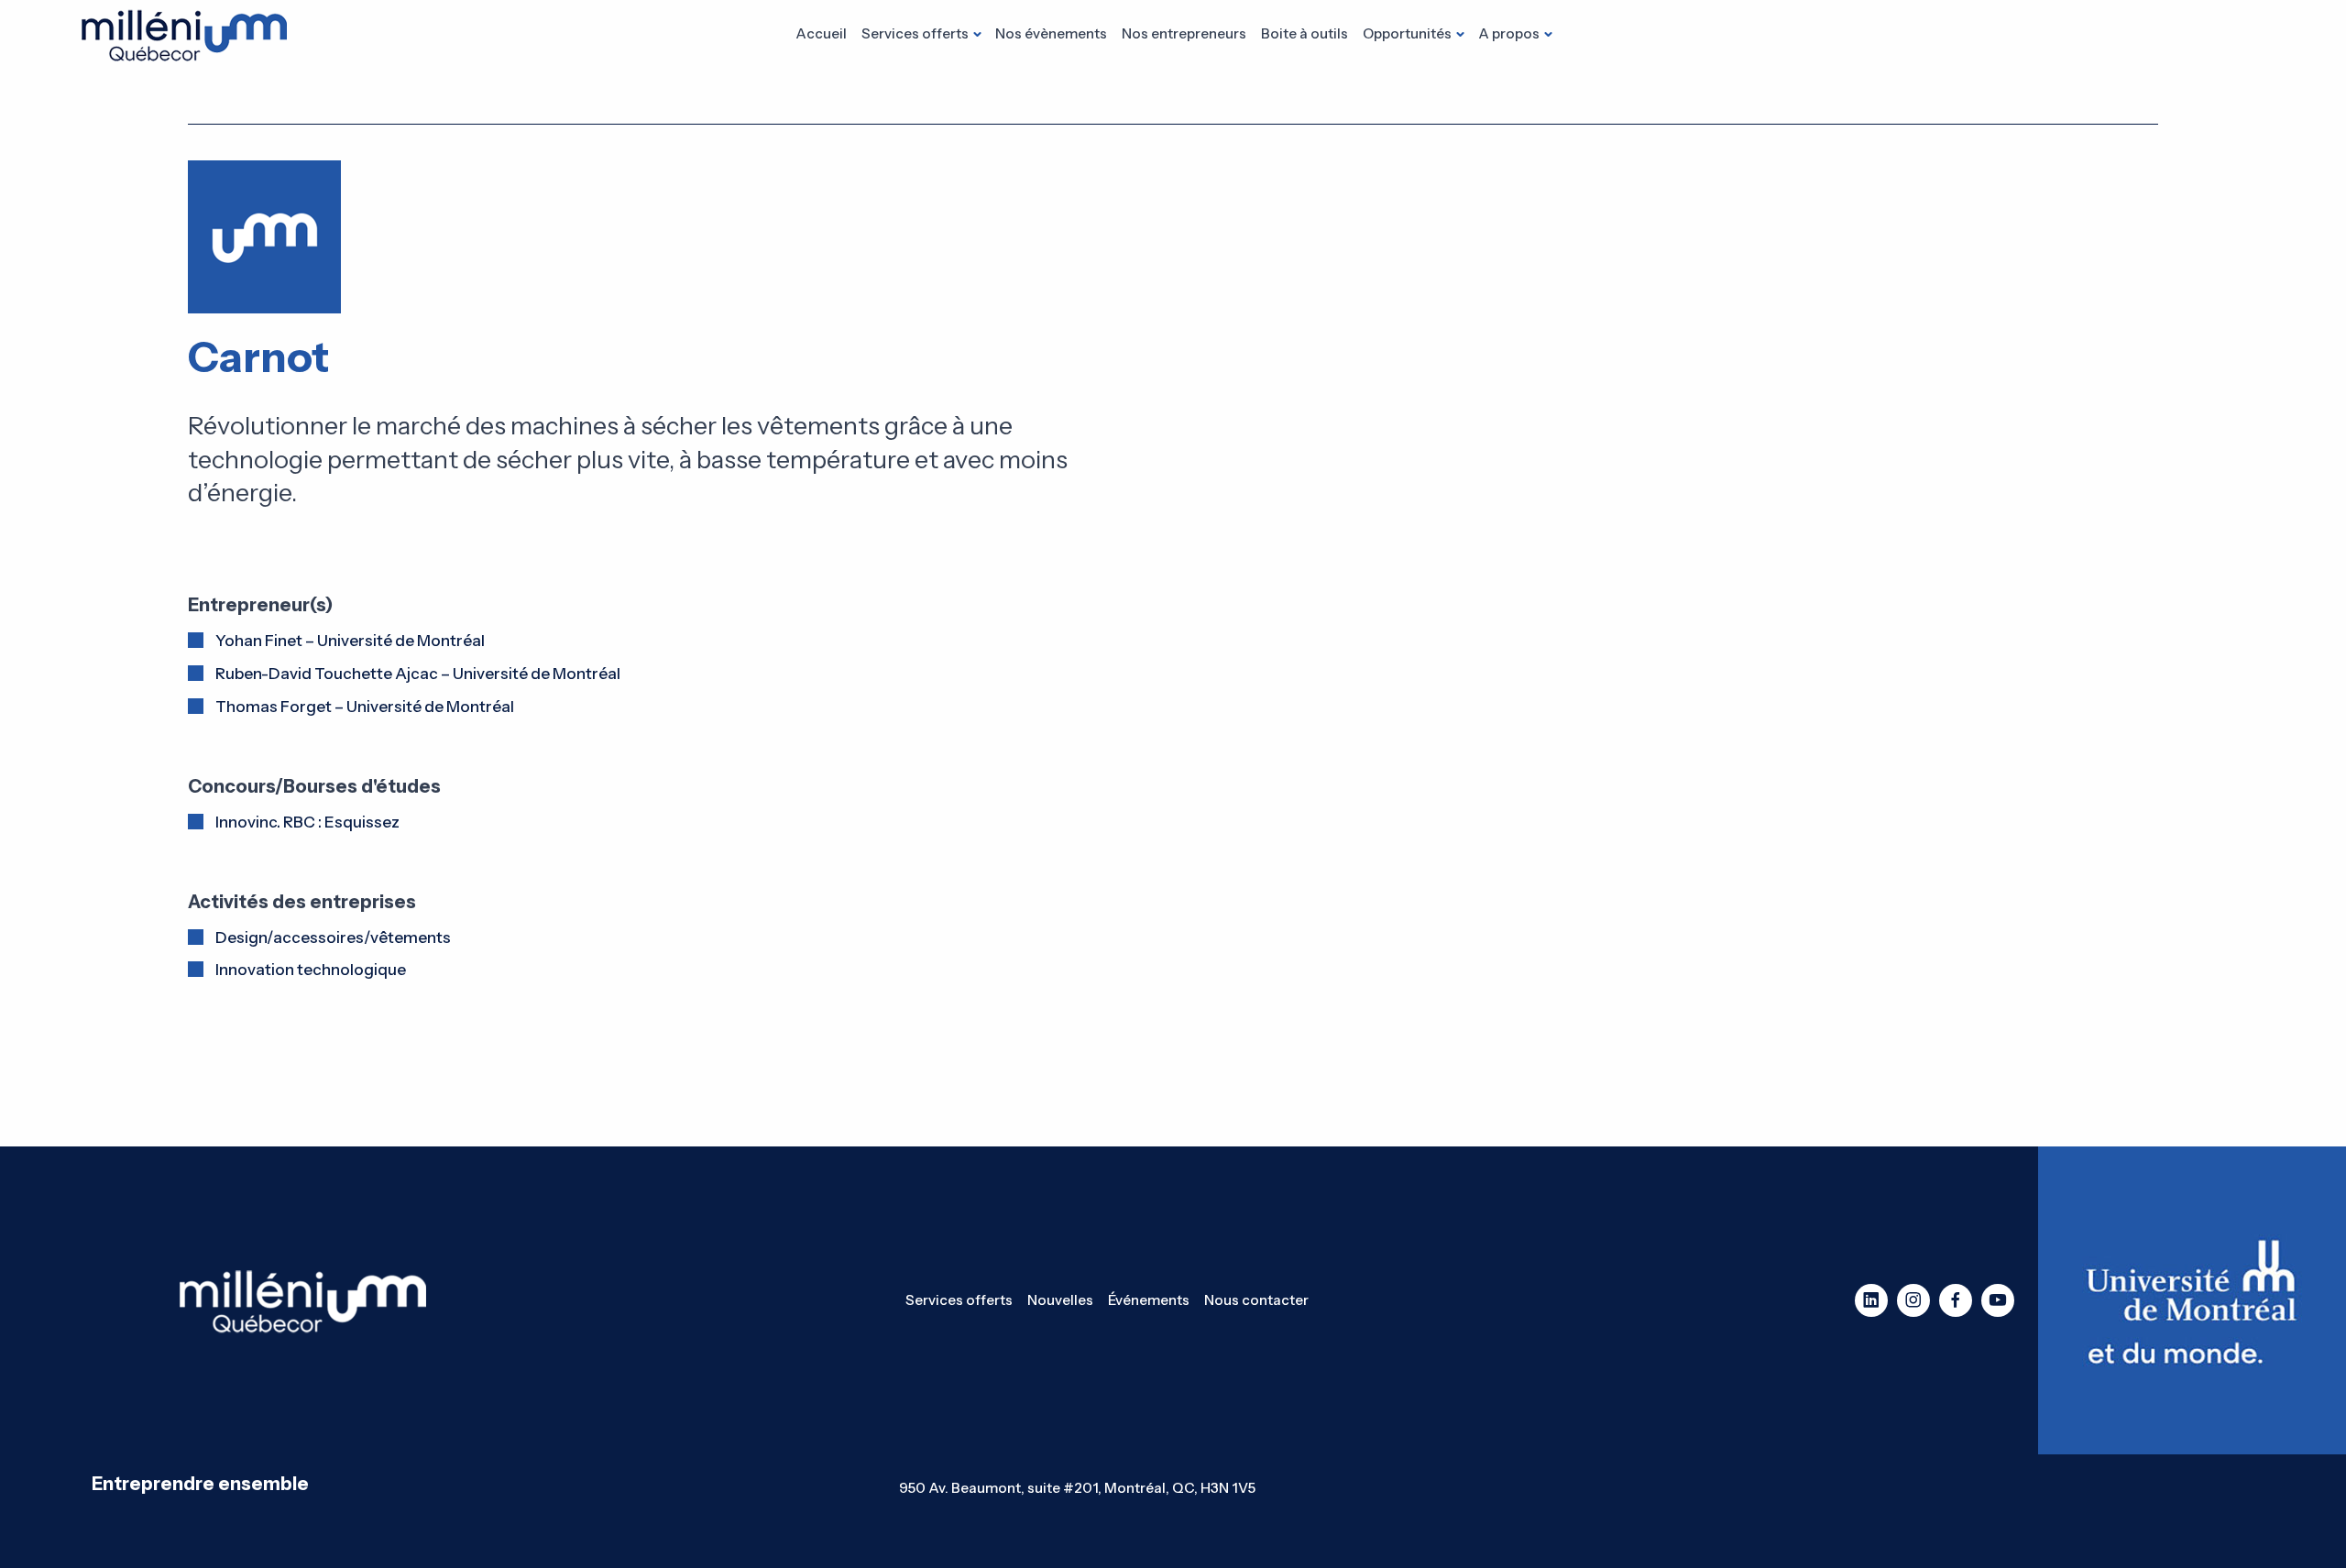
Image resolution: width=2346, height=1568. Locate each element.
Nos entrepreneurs (1184, 33)
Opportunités (1407, 33)
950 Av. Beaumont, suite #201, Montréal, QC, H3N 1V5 (1077, 1488)
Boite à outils (1305, 33)
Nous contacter (1256, 1300)
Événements (1149, 1300)
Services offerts (915, 33)
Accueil (821, 33)
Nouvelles (1060, 1300)
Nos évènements (1051, 33)
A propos (1509, 33)
